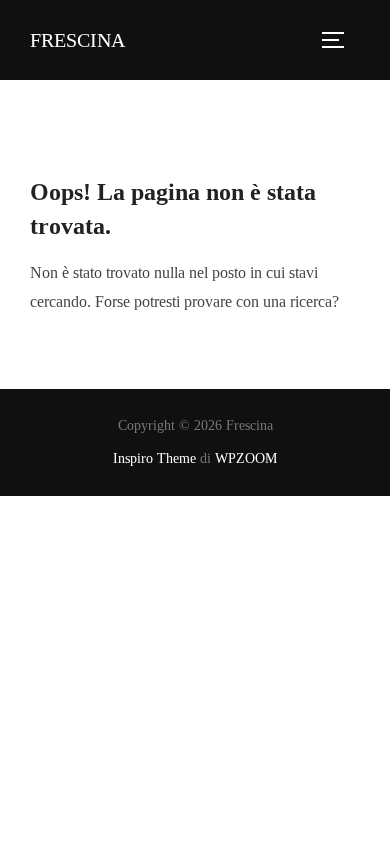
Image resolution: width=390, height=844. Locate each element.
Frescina (77, 40)
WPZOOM (246, 458)
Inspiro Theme (154, 458)
